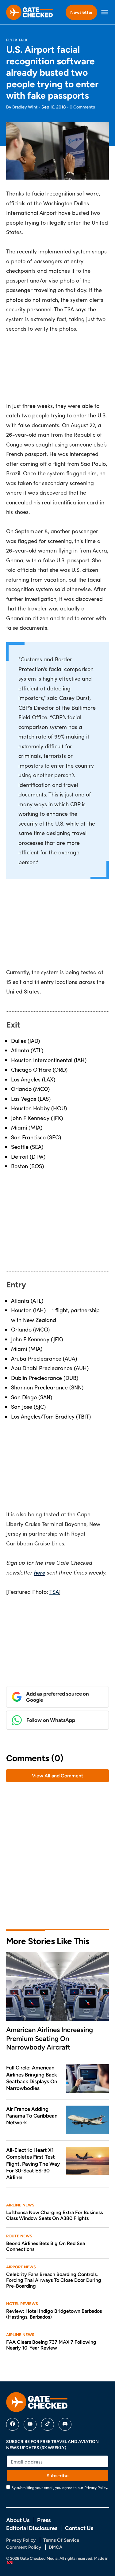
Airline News (20, 2205)
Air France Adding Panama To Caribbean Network (32, 2116)
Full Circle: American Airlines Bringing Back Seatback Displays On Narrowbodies (32, 2078)
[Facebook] (13, 2424)
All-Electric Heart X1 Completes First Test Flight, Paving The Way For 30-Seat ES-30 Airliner (33, 2164)
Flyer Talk (17, 40)
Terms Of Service (61, 2540)
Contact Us (79, 2528)
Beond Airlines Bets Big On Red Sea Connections (46, 2246)
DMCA (56, 2547)
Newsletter (81, 12)
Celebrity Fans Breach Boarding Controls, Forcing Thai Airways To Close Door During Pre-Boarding (54, 2280)
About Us (18, 2520)
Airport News (21, 2267)
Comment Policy (24, 2547)
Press (44, 2520)
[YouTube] (30, 2424)
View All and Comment (57, 1776)
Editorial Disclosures (32, 2528)
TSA (54, 1592)
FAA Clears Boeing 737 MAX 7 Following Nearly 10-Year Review (51, 2345)
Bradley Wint (25, 107)
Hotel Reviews (22, 2304)
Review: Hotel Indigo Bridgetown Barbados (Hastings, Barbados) (54, 2314)
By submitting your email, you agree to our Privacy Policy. (60, 2487)
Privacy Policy (21, 2540)
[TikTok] (48, 2424)
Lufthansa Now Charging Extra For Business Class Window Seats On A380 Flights (54, 2215)
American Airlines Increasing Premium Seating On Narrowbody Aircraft (50, 2038)
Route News (19, 2236)
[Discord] (65, 2424)
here (39, 1572)
